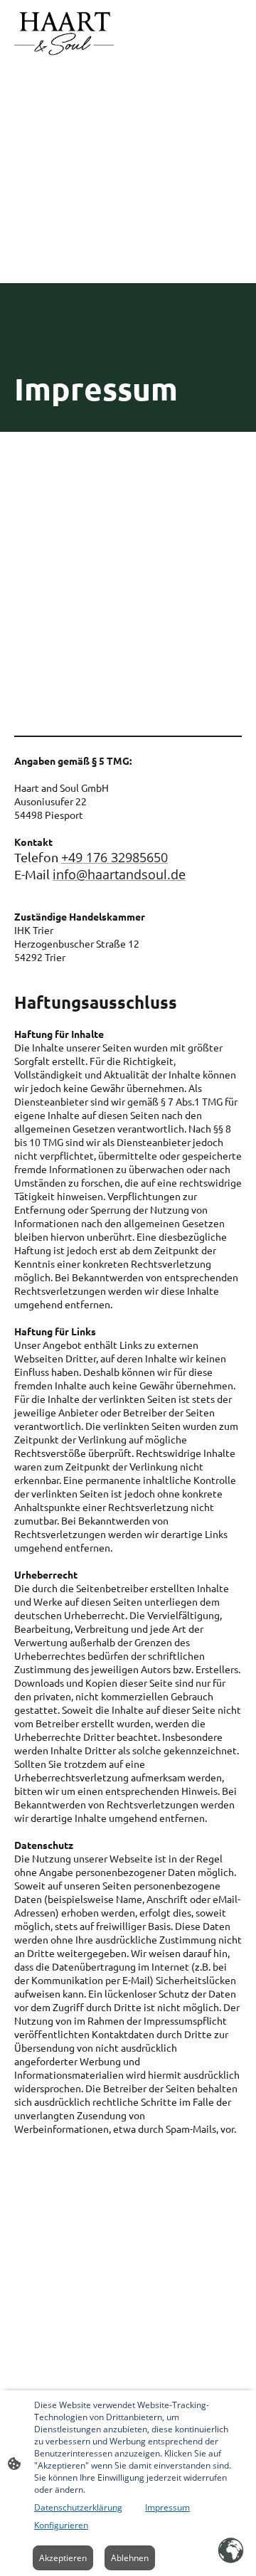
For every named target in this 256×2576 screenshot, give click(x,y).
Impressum (167, 2507)
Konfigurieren (61, 2525)
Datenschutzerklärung (78, 2507)
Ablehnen (130, 2558)
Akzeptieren (63, 2558)
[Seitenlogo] (64, 35)
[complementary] (231, 2551)
